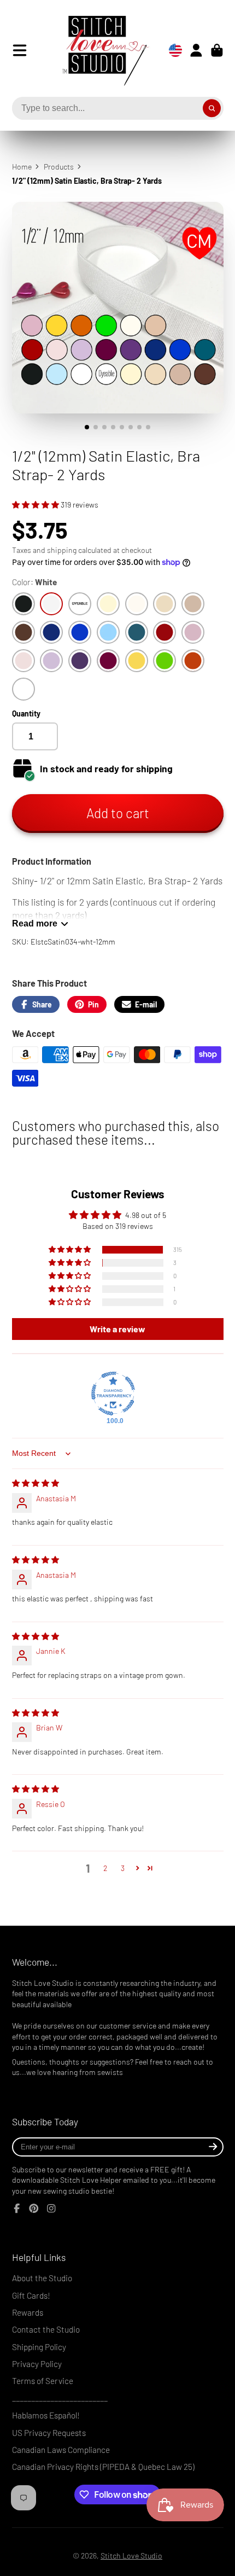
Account (196, 50)
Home (22, 167)
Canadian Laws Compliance (61, 2450)
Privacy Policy (37, 2364)
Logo (97, 50)
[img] (36, 1483)
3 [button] (123, 1868)
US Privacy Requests (49, 2433)
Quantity (26, 713)
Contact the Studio (46, 2329)
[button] (36, 505)
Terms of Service (43, 2381)
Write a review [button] (117, 1329)
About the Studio (42, 2278)
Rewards (28, 2312)
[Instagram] (51, 2208)
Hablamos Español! (46, 2415)
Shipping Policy (39, 2347)
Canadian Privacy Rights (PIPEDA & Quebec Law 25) (103, 2467)
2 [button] (105, 1868)
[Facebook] (17, 2208)
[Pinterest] (34, 2208)
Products (59, 167)
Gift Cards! (31, 2295)
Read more (35, 923)
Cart (217, 50)
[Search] (212, 108)
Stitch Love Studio (131, 2555)
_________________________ (60, 2398)
